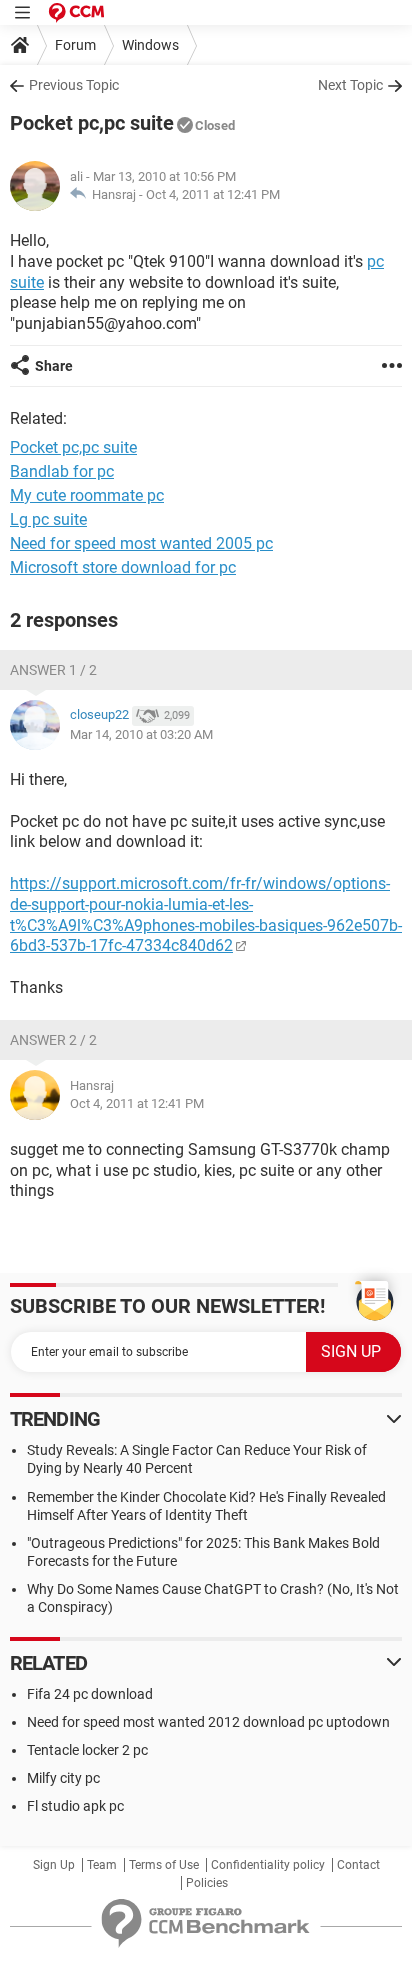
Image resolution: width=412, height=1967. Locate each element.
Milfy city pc (63, 1778)
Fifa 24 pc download (90, 1694)
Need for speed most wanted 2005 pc (141, 543)
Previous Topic (74, 85)
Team (102, 1865)
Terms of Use (164, 1865)
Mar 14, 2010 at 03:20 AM (141, 734)
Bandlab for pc (62, 471)
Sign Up (54, 1865)
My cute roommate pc (87, 495)
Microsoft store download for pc (123, 567)
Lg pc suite (48, 519)
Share (54, 366)
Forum (75, 45)
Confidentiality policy (268, 1865)
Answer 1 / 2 (53, 670)
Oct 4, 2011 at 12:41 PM (213, 194)
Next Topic (350, 85)
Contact (358, 1865)
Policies (207, 1883)
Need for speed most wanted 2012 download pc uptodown (208, 1722)
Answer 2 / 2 (53, 1040)
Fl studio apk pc (75, 1806)
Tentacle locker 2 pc (87, 1750)
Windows (150, 45)
